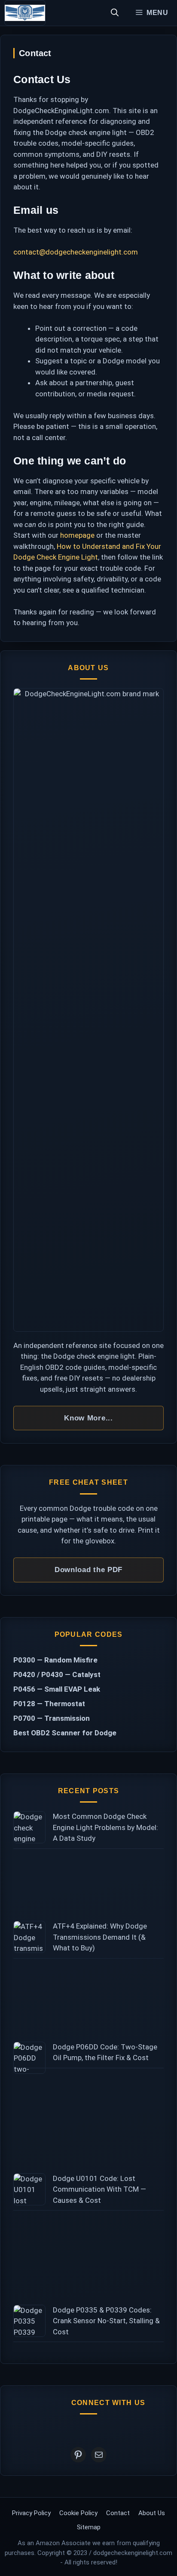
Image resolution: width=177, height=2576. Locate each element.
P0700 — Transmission (52, 1718)
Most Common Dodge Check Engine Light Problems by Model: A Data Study (105, 1827)
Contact (118, 2513)
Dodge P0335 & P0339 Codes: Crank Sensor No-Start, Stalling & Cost (106, 2321)
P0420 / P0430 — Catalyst (57, 1674)
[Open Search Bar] (115, 13)
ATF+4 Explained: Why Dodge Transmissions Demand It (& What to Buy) (100, 1937)
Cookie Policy (78, 2513)
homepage (77, 535)
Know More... (88, 1418)
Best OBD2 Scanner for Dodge (65, 1733)
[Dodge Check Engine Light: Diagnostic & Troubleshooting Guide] (25, 13)
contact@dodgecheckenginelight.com (76, 252)
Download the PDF (88, 1570)
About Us (152, 2513)
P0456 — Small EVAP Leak (57, 1689)
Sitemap (89, 2527)
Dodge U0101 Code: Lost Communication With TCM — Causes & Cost (99, 2189)
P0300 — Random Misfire (55, 1660)
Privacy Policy (31, 2513)
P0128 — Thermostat (49, 1704)
